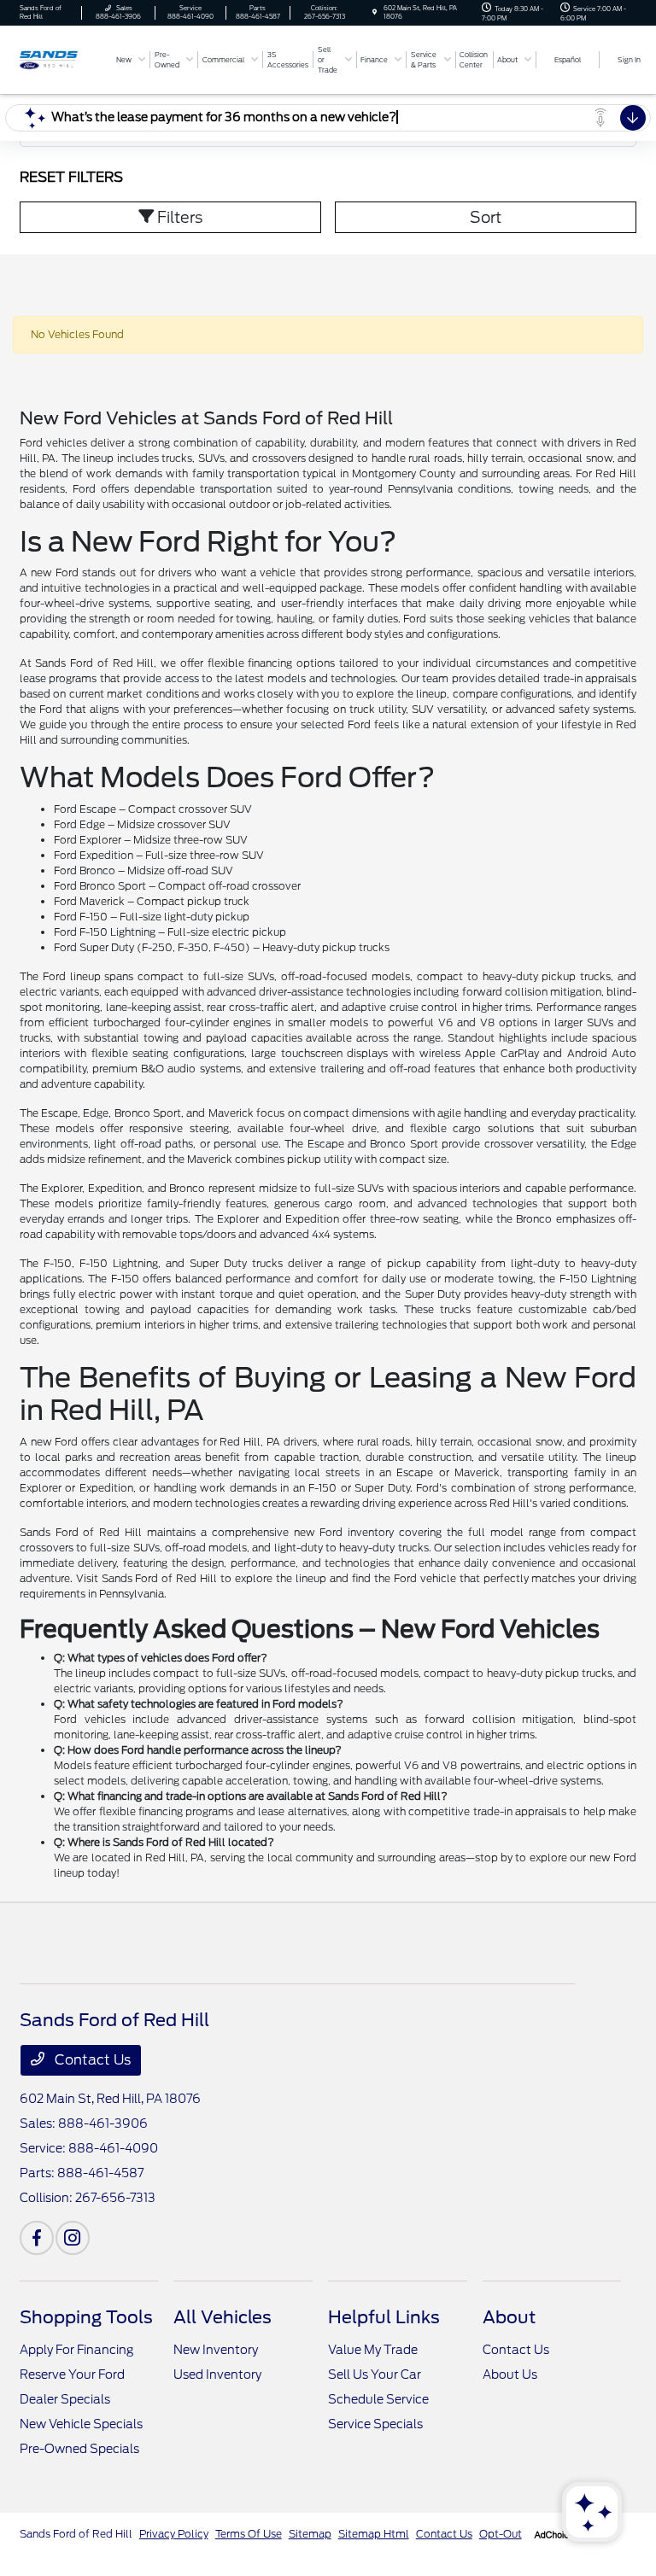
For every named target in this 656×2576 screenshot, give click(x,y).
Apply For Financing (76, 2350)
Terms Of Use (249, 2534)
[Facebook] (37, 2238)
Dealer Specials (65, 2399)
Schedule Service (378, 2399)
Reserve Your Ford (72, 2374)
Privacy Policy (174, 2534)
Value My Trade (373, 2350)
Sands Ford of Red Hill (76, 2534)
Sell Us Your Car (375, 2374)
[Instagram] (73, 2238)
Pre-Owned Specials (79, 2449)
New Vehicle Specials (81, 2424)
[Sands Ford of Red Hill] (66, 58)
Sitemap (310, 2534)
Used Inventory (217, 2374)
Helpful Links (384, 2317)
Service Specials (375, 2424)
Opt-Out (501, 2534)
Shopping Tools (86, 2317)
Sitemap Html (374, 2534)
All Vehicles (223, 2317)
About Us (510, 2374)
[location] (375, 12)
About (509, 2317)
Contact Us (91, 2060)
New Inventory (216, 2350)
